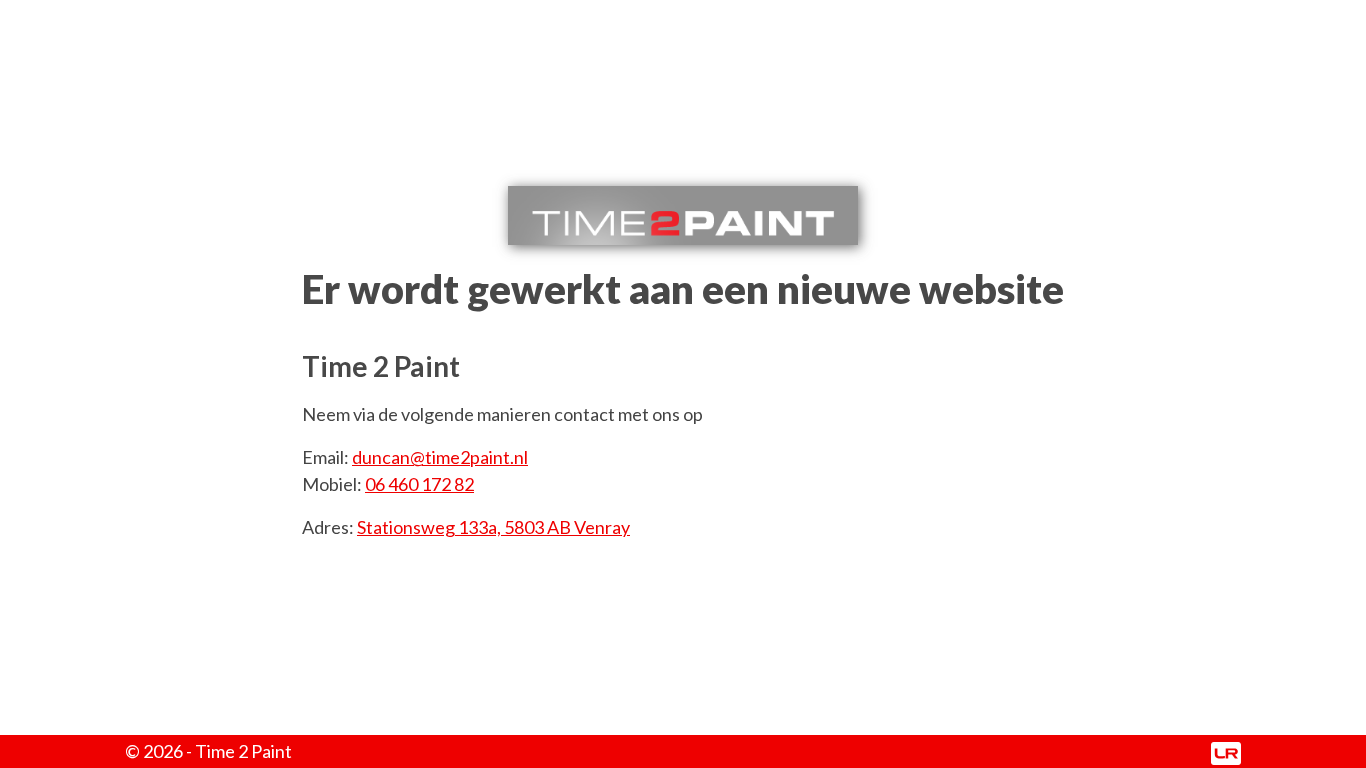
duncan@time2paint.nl (440, 457)
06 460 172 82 (419, 484)
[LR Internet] (1226, 751)
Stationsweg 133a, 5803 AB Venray (493, 527)
